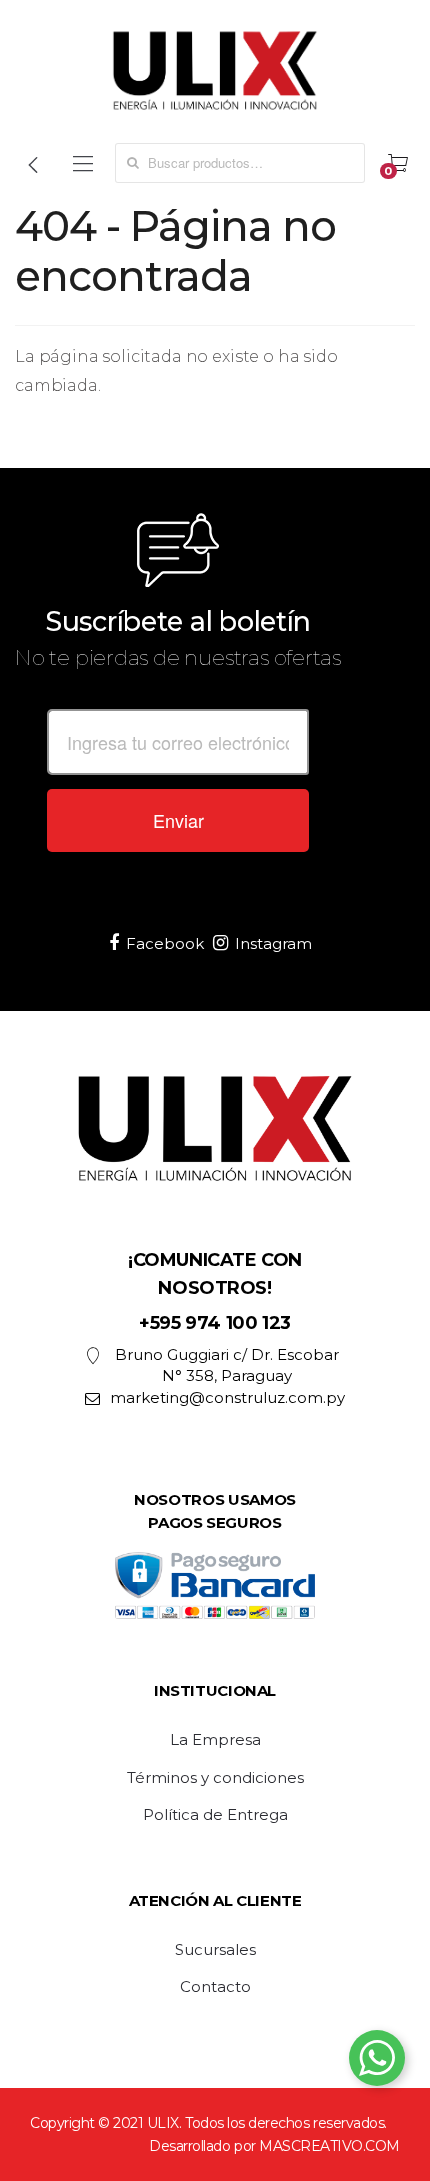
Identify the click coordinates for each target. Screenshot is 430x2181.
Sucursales (215, 1950)
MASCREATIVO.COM (329, 2146)
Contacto (215, 1987)
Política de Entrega (215, 1815)
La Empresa (215, 1740)
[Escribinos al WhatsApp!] (377, 2062)
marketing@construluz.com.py (227, 1397)
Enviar (178, 820)
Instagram (273, 943)
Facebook (165, 943)
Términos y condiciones (215, 1778)
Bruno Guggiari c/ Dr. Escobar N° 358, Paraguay (227, 1365)
